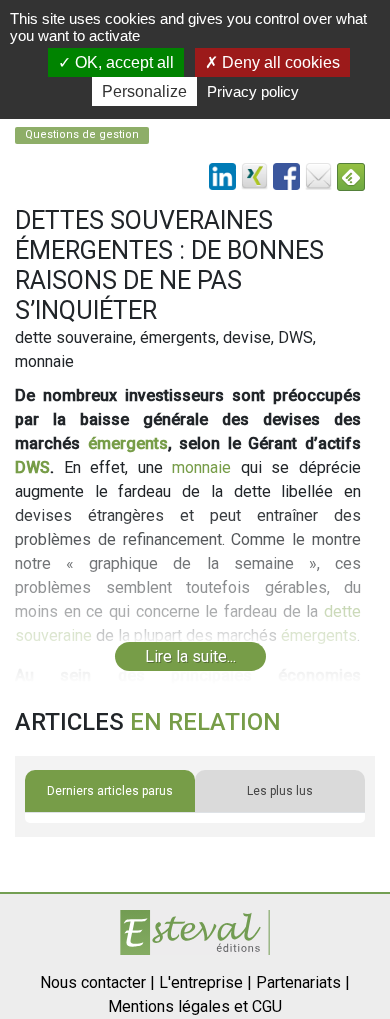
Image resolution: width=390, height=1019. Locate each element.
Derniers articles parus (110, 791)
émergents (128, 443)
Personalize (144, 91)
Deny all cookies (279, 62)
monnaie (201, 467)
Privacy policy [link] (253, 91)
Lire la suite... (190, 656)
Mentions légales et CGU (195, 1006)
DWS (32, 467)
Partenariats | (303, 982)
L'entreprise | (205, 982)
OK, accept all (122, 62)
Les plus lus (280, 791)
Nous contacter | (97, 982)
